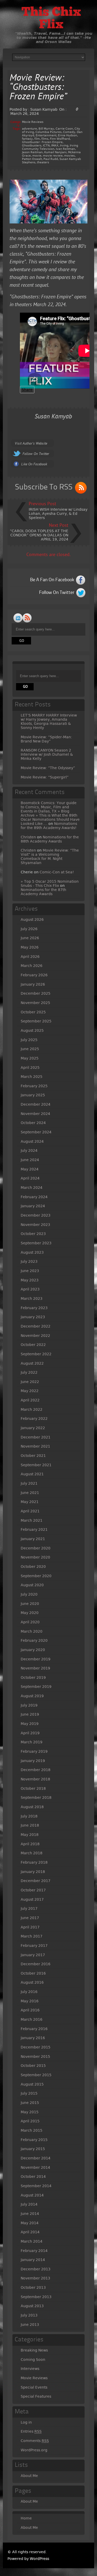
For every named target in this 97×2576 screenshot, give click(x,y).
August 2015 (32, 2084)
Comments (35, 2441)
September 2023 (36, 1243)
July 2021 (29, 1483)
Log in (26, 2422)
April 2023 (30, 1289)
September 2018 (36, 1798)
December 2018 (36, 1770)
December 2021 (36, 1437)
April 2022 (30, 1400)
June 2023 (30, 1271)
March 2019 (32, 1742)
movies (69, 156)
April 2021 (30, 1511)
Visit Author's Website (31, 444)
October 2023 (33, 1234)
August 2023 (32, 1252)
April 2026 (30, 957)
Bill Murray (46, 129)
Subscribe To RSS (44, 487)
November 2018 (35, 1779)
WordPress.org (34, 2450)
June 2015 (30, 2103)
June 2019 (30, 1714)
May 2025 (30, 1058)
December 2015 (36, 2047)
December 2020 (36, 1548)
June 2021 (30, 1493)
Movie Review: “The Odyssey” (48, 768)
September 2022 (36, 1354)
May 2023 (30, 1280)
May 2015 (30, 2112)
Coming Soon (33, 2360)
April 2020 (30, 1622)
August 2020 (32, 1585)
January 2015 (33, 2149)
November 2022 (35, 1336)
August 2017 (32, 1899)
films (45, 139)
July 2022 (29, 1372)
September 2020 (36, 1576)
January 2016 (33, 2038)
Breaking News (34, 2350)
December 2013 (36, 2269)
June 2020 (30, 1604)
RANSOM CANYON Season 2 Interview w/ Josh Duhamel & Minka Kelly (47, 754)
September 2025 (36, 1021)
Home (26, 2518)
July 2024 (29, 1150)
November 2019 (35, 1668)
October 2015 (33, 2066)
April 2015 (30, 2121)
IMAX (55, 146)
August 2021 (32, 1474)
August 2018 (32, 1807)
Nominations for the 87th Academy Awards (43, 892)
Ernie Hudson (68, 135)
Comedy (69, 132)
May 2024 (30, 1169)
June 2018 (30, 1825)
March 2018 (32, 1853)
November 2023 (35, 1225)
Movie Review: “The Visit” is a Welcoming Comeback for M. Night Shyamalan (50, 857)
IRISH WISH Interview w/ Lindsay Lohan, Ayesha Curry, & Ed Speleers (58, 514)
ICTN (46, 146)
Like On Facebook (34, 464)
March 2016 (32, 2019)
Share (27, 390)
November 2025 (35, 1003)
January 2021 (33, 1539)
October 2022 (33, 1345)
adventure (29, 129)
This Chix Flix (51, 19)
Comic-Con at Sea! (57, 872)
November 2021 (35, 1446)
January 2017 (33, 1955)
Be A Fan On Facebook (52, 580)
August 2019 (32, 1696)
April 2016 (30, 2010)
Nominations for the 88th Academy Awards (50, 839)
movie (37, 156)
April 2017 (30, 1927)
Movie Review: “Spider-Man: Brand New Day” (46, 739)
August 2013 (32, 2306)
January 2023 (33, 1317)
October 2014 (33, 2177)
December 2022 (36, 1326)
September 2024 (36, 1132)
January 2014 (33, 2260)
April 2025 (30, 1068)
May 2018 (30, 1835)
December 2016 (36, 1964)
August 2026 (32, 920)
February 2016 (34, 2029)
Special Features (36, 2396)
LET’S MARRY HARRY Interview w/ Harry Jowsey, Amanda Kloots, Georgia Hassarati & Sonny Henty (49, 721)
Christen (28, 837)
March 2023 (32, 1298)
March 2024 (32, 1188)
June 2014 (30, 2214)
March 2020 (32, 1631)
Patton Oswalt (32, 159)
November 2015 (35, 2056)
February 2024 (34, 1197)
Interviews (30, 2369)
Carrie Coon (64, 129)
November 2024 (35, 1114)
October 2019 (33, 1677)
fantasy (27, 139)
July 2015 (29, 2093)
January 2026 (33, 984)
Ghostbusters (32, 146)
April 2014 (30, 2232)
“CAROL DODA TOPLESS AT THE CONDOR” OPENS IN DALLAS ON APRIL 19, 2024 (39, 535)
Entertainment (46, 135)
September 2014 (36, 2186)
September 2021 (36, 1465)
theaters (43, 162)
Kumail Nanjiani (55, 152)
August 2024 (32, 1141)
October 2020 (33, 1567)
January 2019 (33, 1761)
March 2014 (32, 2241)
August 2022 (32, 1363)
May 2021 (30, 1502)
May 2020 (30, 1613)
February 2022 (34, 1419)
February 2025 (34, 1086)
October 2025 (33, 1012)
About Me (29, 2476)
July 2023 (29, 1261)
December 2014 (36, 2158)
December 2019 (36, 1659)
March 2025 (32, 1077)
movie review (53, 156)
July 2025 (29, 1040)
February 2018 (34, 1862)
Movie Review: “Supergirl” (45, 777)
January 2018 (33, 1872)
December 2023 (36, 1215)
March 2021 (32, 1520)
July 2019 (29, 1705)
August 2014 (32, 2195)
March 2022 (32, 1409)
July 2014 (29, 2204)
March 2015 (32, 2130)
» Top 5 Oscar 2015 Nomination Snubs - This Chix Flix (50, 883)
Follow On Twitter (36, 454)
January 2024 (33, 1206)
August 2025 (32, 1030)
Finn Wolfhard (60, 139)
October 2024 (33, 1123)
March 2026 (32, 966)
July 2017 (29, 1908)
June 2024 (30, 1160)
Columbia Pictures (48, 132)
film (37, 139)
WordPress (39, 2559)
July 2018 (29, 1816)
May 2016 (30, 2001)
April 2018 (30, 1844)
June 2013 (30, 2325)
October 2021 (33, 1456)
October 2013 (33, 2287)
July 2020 (29, 1594)
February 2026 (34, 975)
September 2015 (36, 2075)
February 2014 (34, 2251)
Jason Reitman (32, 152)
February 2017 (34, 1946)
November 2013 (35, 2278)
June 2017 (30, 1918)
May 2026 (30, 947)
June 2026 (30, 938)
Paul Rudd (51, 159)
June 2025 (30, 1049)
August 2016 (32, 1982)
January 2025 (33, 1095)
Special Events (34, 2387)
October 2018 (33, 1788)
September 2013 (36, 2297)
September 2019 (36, 1687)
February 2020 (34, 1640)
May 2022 (30, 1391)
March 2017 (32, 1936)
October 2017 (33, 1890)
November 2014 (35, 2167)
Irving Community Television (50, 147)
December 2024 (36, 1104)
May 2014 (30, 2223)
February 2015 (34, 2140)
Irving (64, 146)
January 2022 (33, 1428)
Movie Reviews (33, 122)
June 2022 (30, 1382)
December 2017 (36, 1881)
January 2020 (33, 1650)
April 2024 (30, 1178)
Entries (31, 2431)
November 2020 (35, 1557)
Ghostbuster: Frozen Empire (42, 142)
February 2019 (34, 1751)
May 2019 (30, 1724)
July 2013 (29, 2315)
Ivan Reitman (65, 149)
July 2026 (29, 929)
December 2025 (36, 993)
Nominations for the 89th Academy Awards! (49, 826)
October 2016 (33, 1973)
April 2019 (30, 1733)
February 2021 (34, 1529)
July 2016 (29, 1992)
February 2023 (34, 1308)
